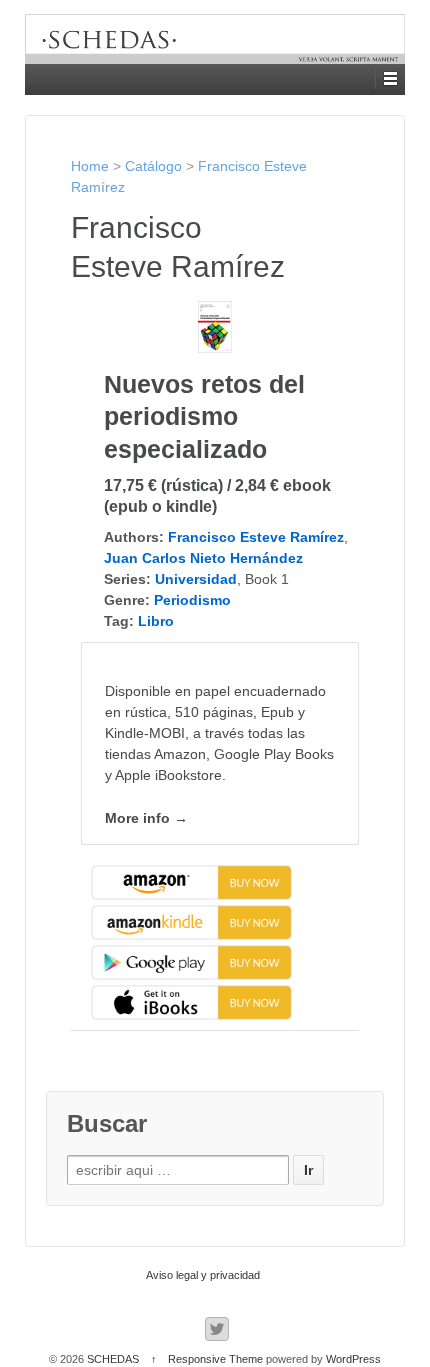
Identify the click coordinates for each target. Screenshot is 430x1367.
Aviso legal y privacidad (203, 1275)
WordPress (353, 1359)
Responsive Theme (215, 1359)
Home (90, 166)
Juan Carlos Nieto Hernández (203, 558)
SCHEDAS (113, 1359)
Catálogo (153, 166)
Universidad (196, 579)
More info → (146, 818)
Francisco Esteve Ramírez (256, 537)
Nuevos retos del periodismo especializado (204, 416)
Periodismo (192, 600)
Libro (156, 621)
